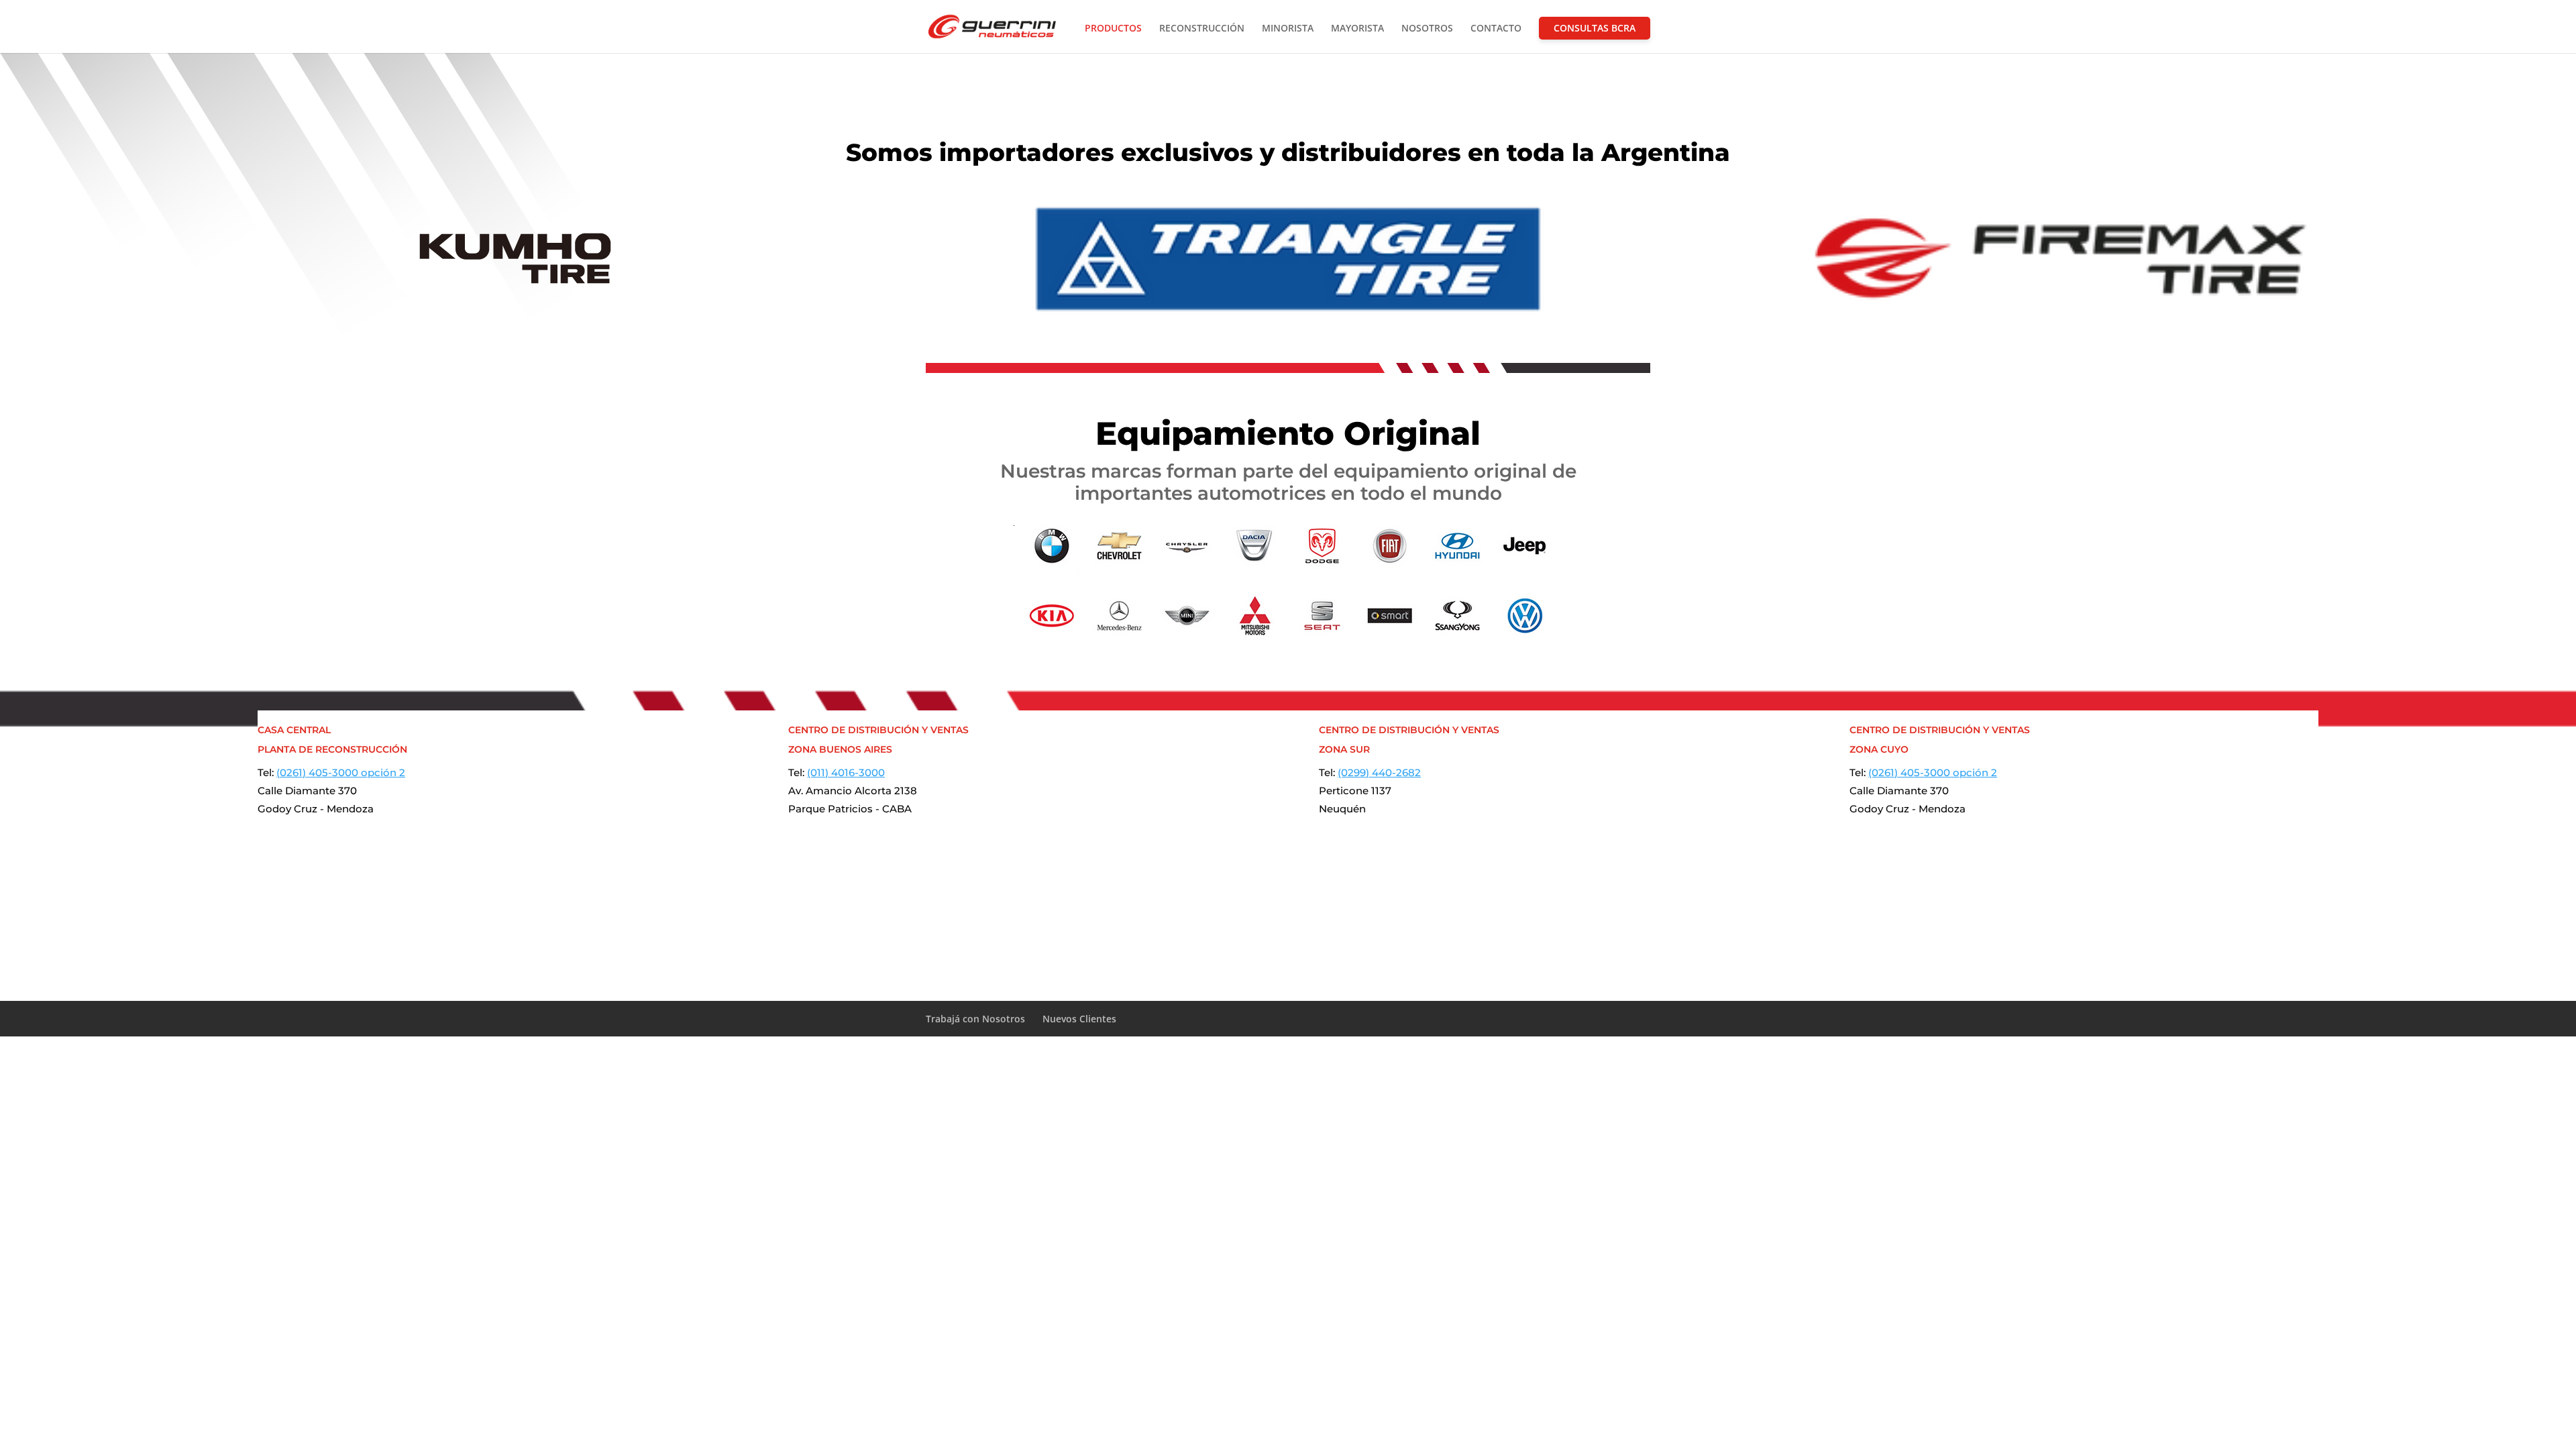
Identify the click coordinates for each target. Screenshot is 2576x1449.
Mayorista (1357, 29)
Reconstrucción (1202, 29)
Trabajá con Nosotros (975, 1019)
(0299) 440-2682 (1379, 772)
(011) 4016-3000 (846, 772)
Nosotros (1427, 29)
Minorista (1288, 29)
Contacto (1496, 29)
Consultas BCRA (1595, 28)
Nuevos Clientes (1079, 1019)
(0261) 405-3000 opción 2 (341, 772)
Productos (1113, 29)
